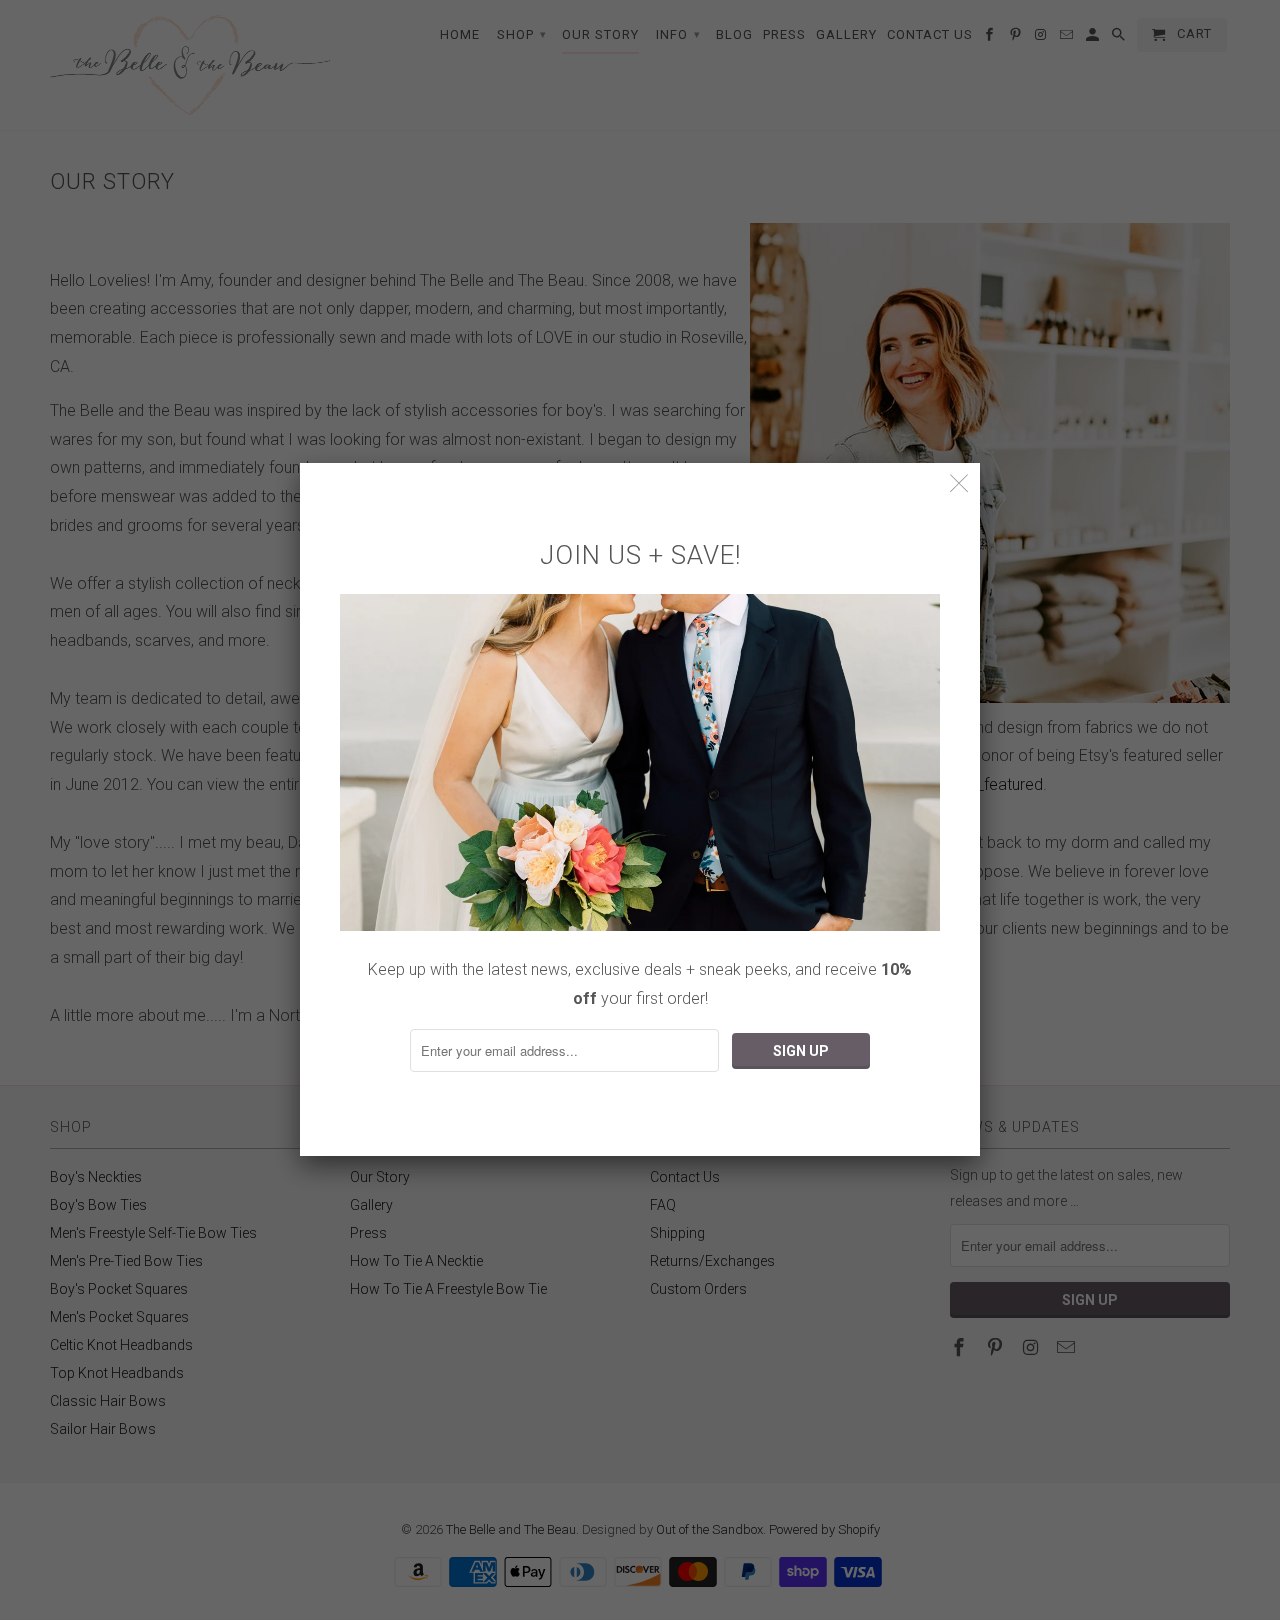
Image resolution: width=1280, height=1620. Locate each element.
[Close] (959, 483)
